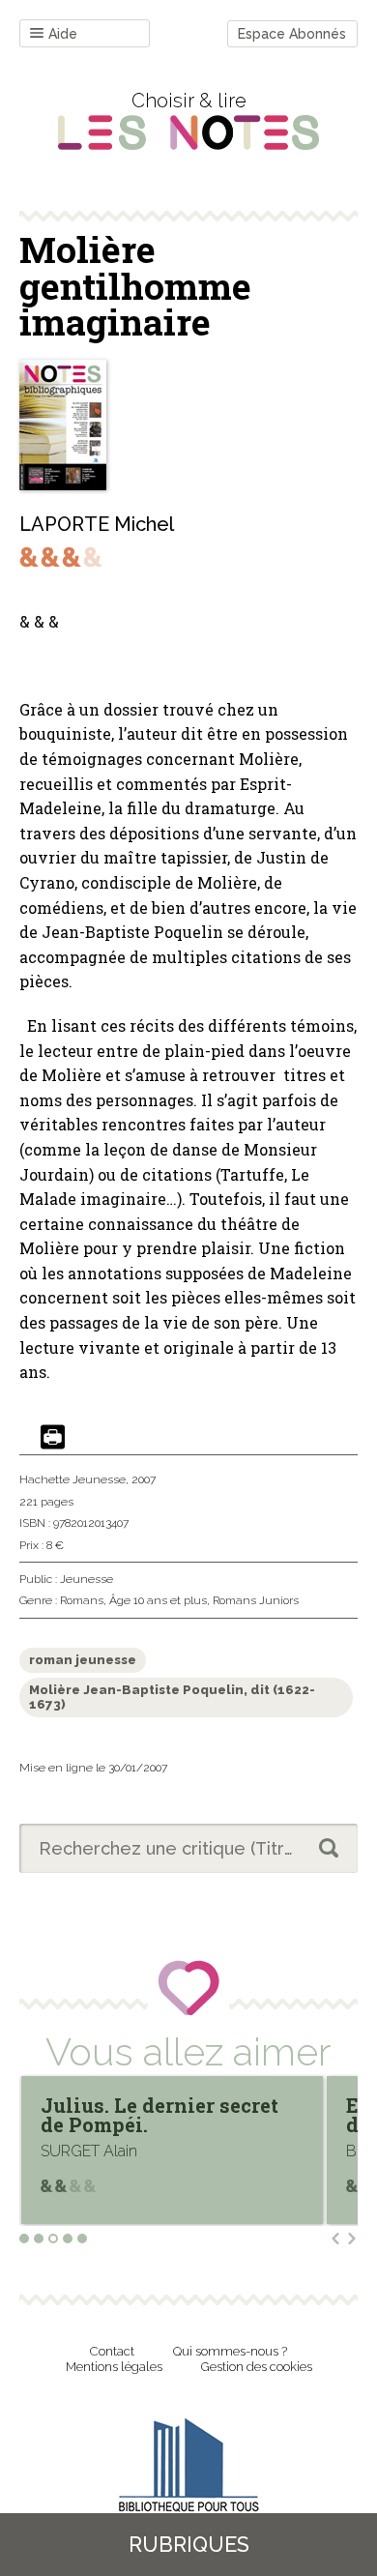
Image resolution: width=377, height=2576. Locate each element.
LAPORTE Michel (97, 524)
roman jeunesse (83, 1660)
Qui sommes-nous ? (230, 2351)
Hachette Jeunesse (72, 1479)
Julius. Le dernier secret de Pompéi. (159, 2115)
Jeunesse (87, 1579)
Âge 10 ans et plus (158, 1600)
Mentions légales (114, 2367)
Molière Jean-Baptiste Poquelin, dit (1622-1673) (172, 1698)
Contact (112, 2351)
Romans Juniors (256, 1600)
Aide (63, 34)
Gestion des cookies (257, 2367)
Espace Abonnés (292, 34)
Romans (82, 1600)
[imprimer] (53, 1438)
